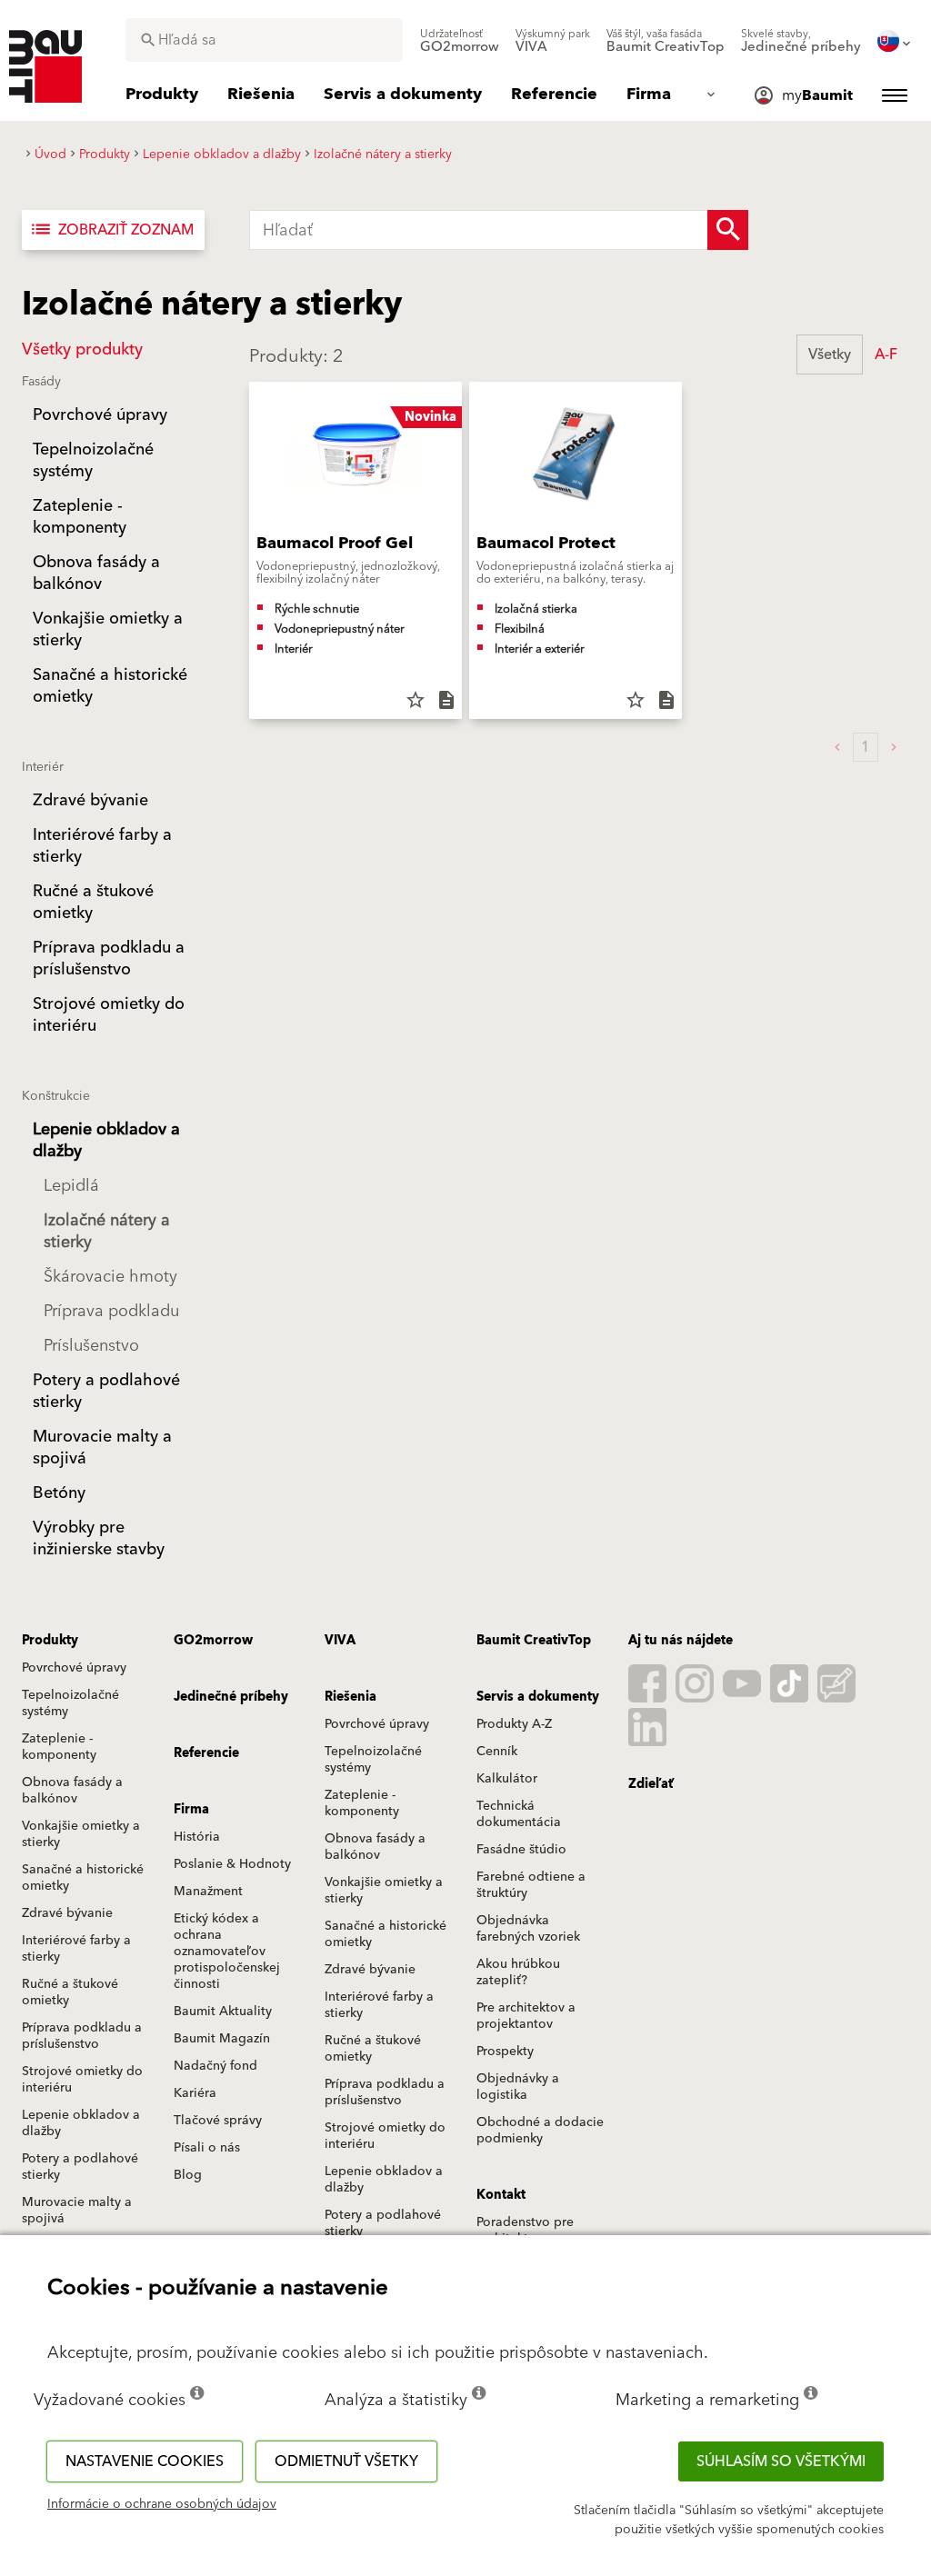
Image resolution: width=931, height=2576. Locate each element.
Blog (188, 2175)
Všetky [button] (830, 354)
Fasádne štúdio (521, 1850)
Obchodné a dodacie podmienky (540, 2131)
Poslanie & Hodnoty (232, 1864)
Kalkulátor (507, 1779)
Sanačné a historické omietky (83, 1878)
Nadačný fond (215, 2066)
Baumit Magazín (222, 2039)
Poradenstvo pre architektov (525, 2231)
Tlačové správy (218, 2121)
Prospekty (505, 2052)
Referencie (206, 1753)
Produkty (50, 1641)
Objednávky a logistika (518, 2087)
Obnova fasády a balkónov (72, 1791)
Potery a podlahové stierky (80, 2167)
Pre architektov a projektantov (526, 2016)
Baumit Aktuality (223, 2012)
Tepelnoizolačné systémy (70, 1703)
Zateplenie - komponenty (59, 1747)
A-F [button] (886, 354)
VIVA (340, 1641)
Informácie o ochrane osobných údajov (162, 2504)
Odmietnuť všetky (346, 2461)
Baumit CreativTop (534, 1641)
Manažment (208, 1892)
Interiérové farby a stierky (76, 1949)
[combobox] (264, 40)
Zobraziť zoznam (111, 230)
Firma (191, 1810)
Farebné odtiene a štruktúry (531, 1885)
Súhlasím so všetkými (781, 2461)
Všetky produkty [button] (82, 349)
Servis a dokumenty (538, 1697)
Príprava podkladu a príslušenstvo (82, 2036)
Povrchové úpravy (74, 1668)
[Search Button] (728, 230)
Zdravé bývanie (67, 1913)
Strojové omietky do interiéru (82, 2080)
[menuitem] (460, 41)
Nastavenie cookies (145, 2461)
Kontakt (501, 2195)
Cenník (497, 1752)
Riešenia (350, 1697)
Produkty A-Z (514, 1724)
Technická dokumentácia (519, 1814)
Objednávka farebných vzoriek (528, 1929)
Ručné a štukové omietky (70, 1992)
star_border (415, 700)
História (197, 1837)
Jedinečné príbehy (231, 1697)
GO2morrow (213, 1641)
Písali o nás (207, 2148)
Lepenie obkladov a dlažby (81, 2123)
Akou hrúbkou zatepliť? (518, 1972)
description (446, 700)
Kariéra (195, 2093)
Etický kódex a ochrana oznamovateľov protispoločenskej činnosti (227, 1952)
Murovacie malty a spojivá (77, 2211)
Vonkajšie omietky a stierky (81, 1834)
